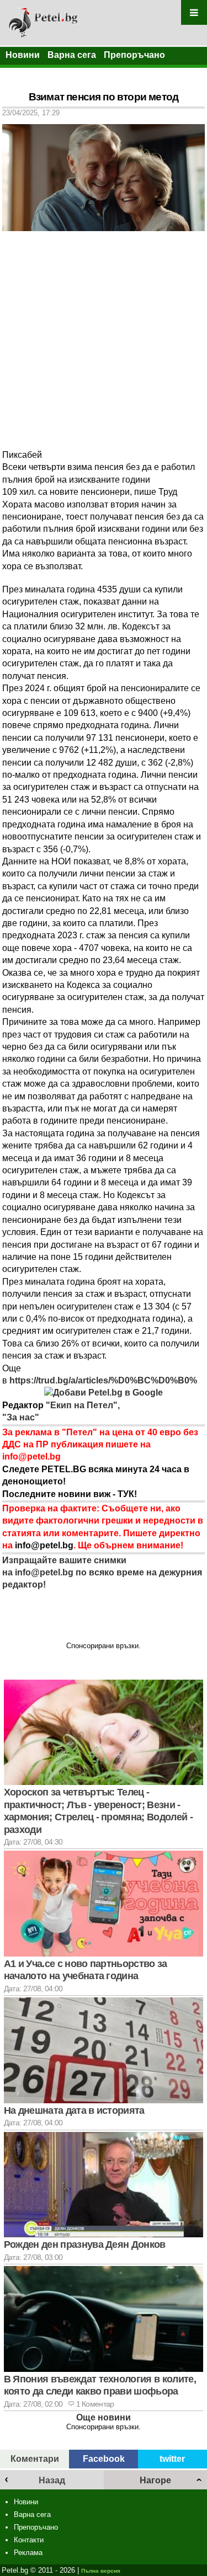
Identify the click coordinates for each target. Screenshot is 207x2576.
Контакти (29, 2540)
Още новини (104, 2417)
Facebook (104, 2459)
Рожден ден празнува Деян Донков (85, 2244)
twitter (172, 2459)
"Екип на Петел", (82, 1405)
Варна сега (72, 55)
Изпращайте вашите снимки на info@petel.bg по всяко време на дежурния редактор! (102, 1573)
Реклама (28, 2553)
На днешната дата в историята (74, 2110)
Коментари (35, 2459)
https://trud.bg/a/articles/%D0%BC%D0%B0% (102, 1380)
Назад (52, 2480)
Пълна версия (101, 2571)
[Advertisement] (104, 340)
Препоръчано (134, 55)
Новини (23, 55)
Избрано (25, 73)
